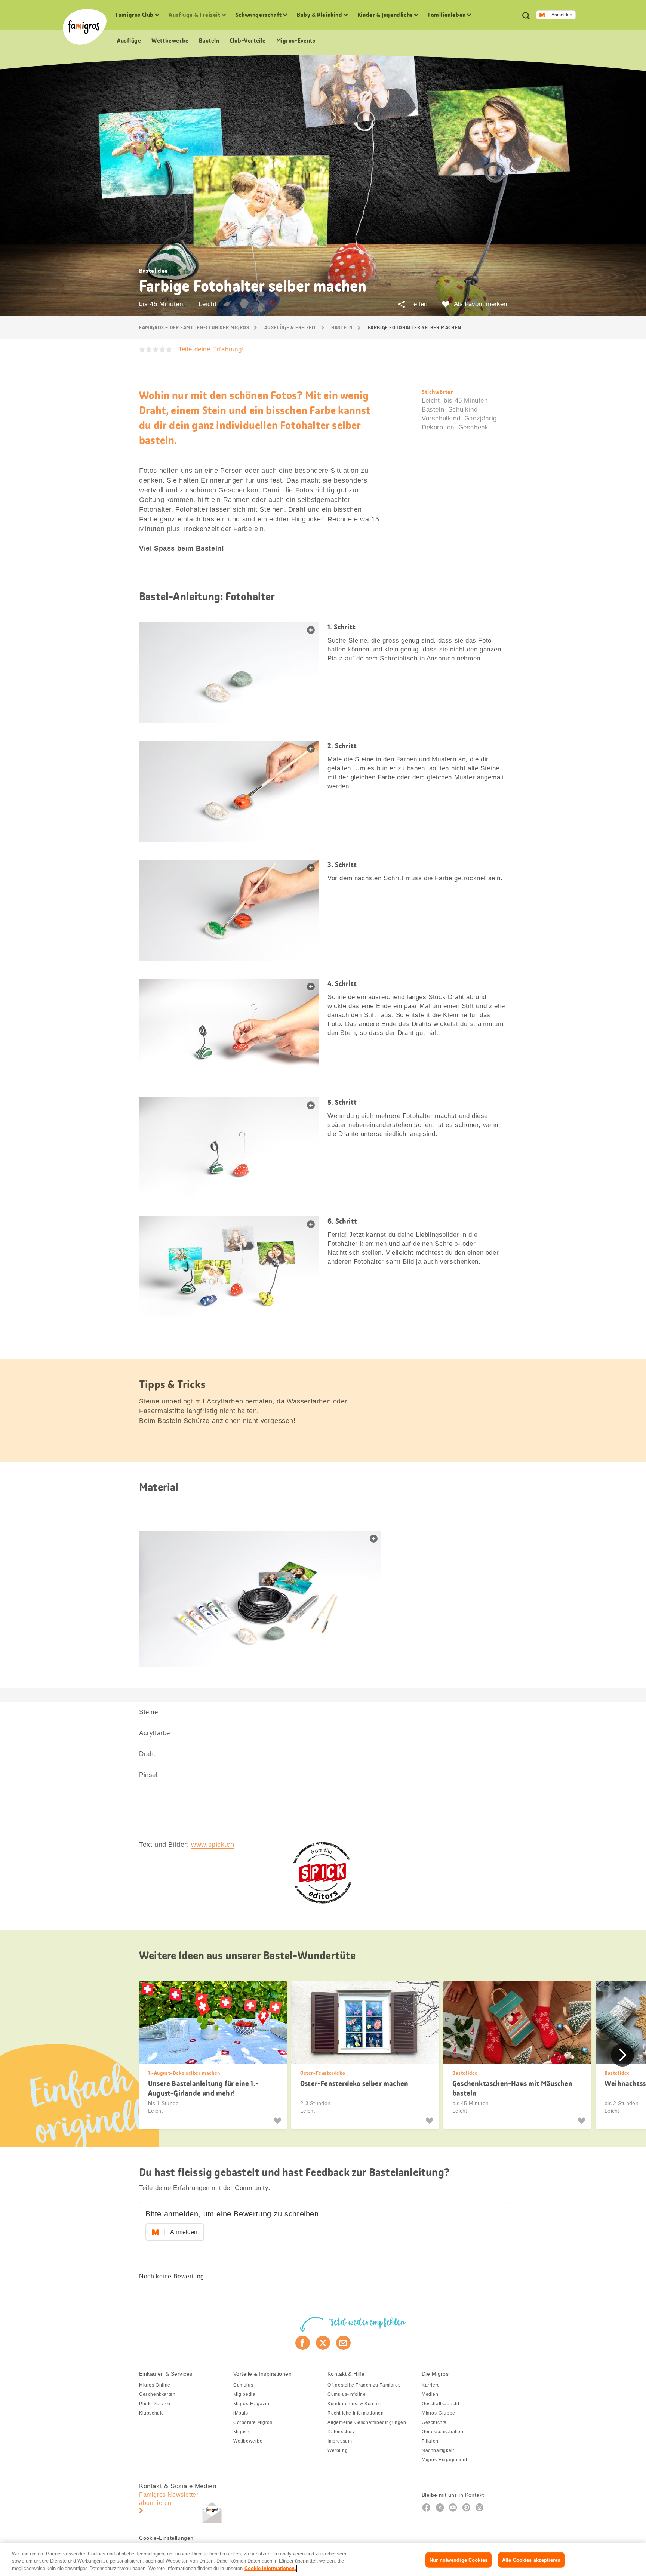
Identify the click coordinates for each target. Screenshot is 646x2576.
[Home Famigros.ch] (85, 27)
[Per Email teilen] (343, 2343)
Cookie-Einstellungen (166, 2538)
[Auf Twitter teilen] (323, 2343)
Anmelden (562, 15)
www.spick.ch (213, 1845)
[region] (323, 2559)
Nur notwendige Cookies (459, 2560)
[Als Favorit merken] (278, 2121)
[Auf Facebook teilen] (303, 2343)
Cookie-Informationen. (270, 2568)
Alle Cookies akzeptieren (531, 2560)
